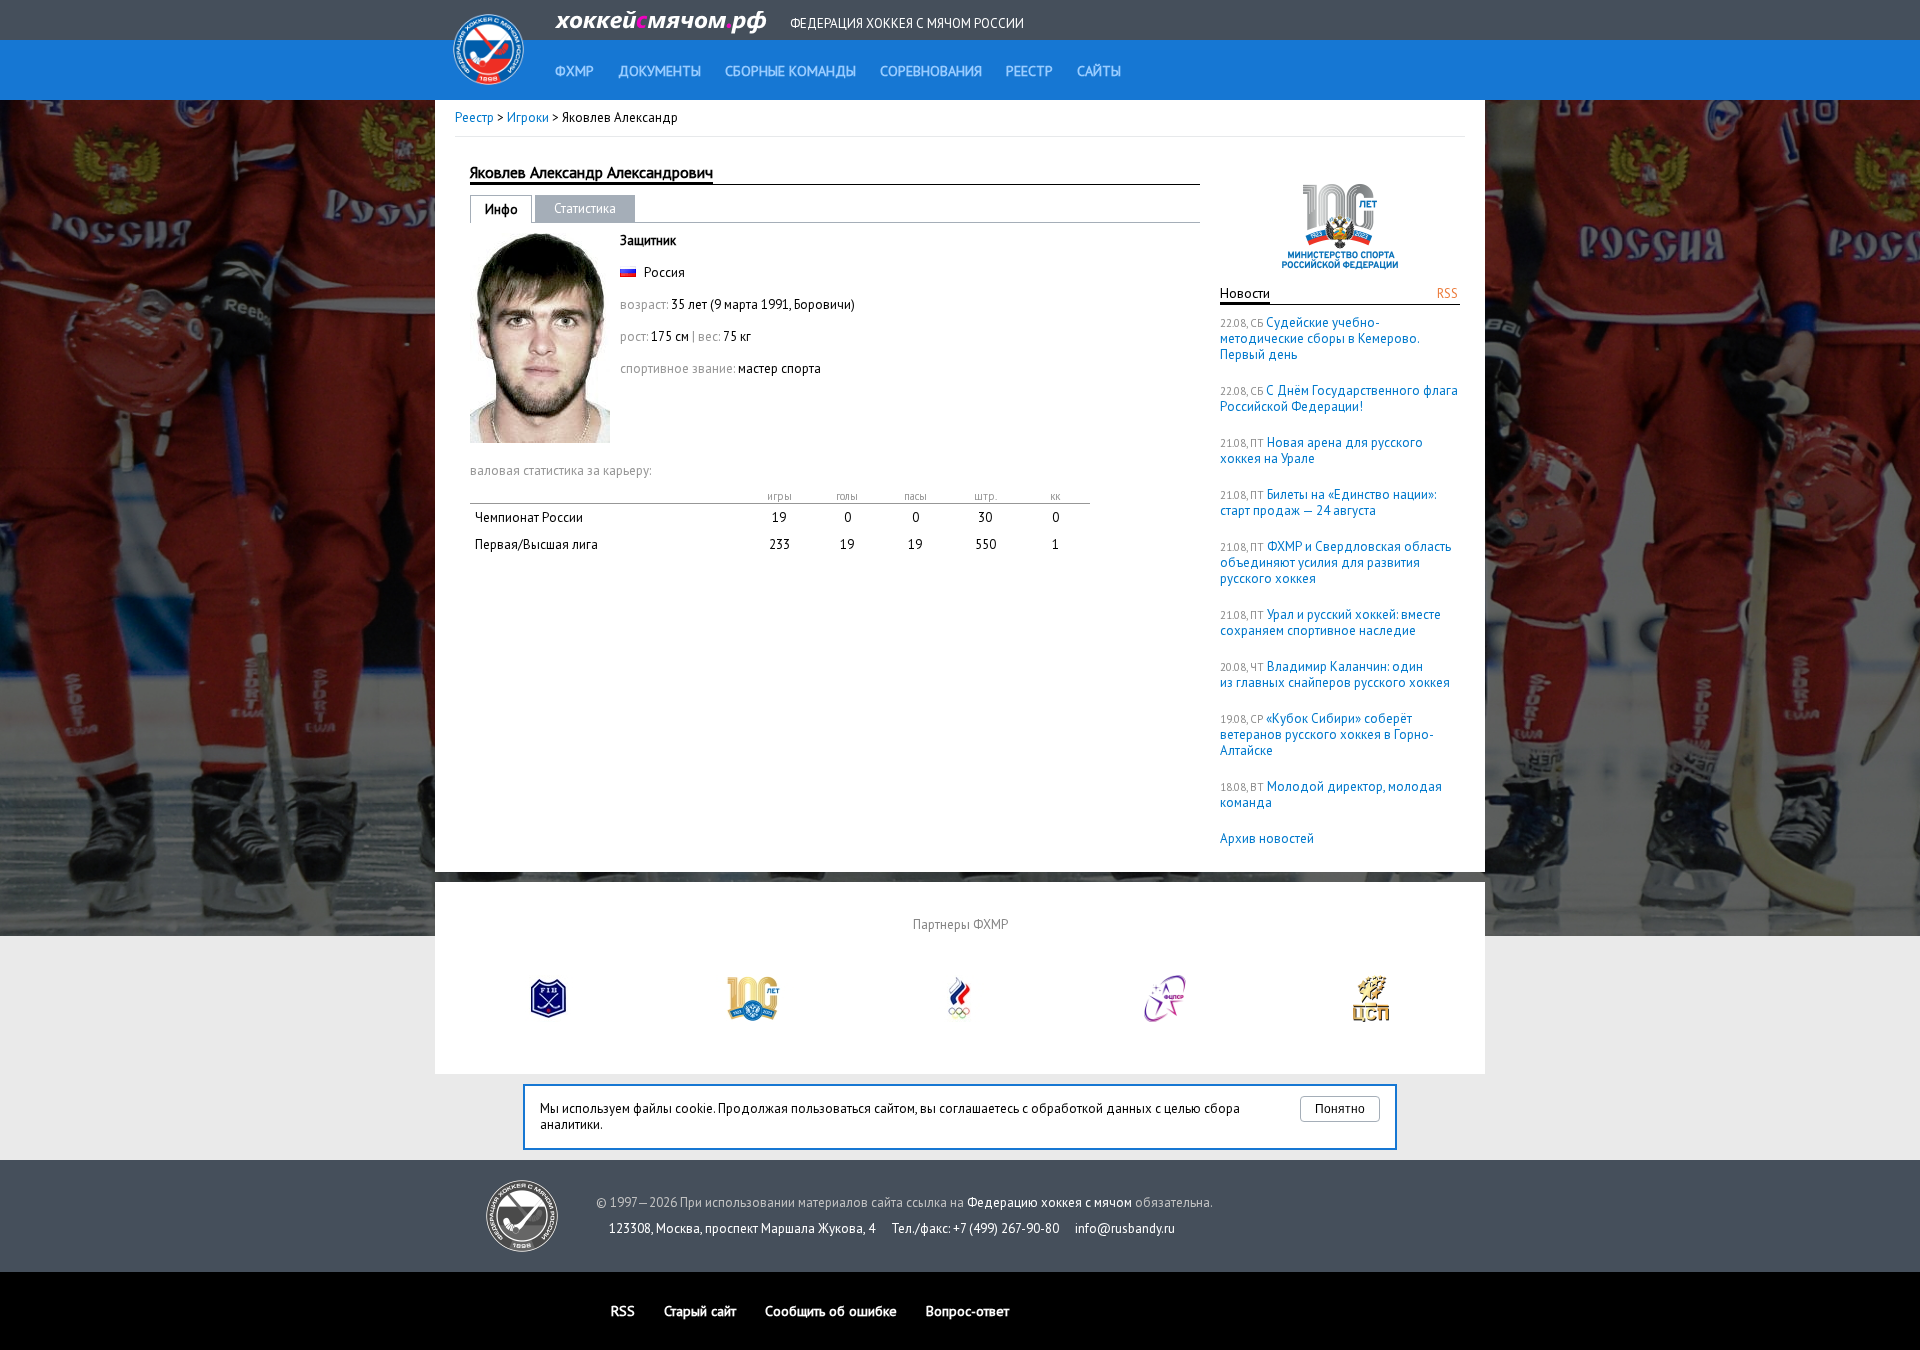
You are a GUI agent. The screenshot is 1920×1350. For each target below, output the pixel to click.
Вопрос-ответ (967, 1311)
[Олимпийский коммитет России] (960, 1017)
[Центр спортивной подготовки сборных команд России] (1371, 1017)
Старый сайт (700, 1311)
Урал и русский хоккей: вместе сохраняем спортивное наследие (1330, 622)
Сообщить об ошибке (831, 1311)
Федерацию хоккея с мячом (1049, 1202)
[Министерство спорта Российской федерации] (754, 1017)
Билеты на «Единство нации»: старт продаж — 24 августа (1328, 502)
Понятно (1340, 1109)
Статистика (585, 208)
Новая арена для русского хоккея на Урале (1321, 450)
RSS (1447, 293)
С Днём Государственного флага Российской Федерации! (1339, 398)
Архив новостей (1267, 838)
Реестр (474, 117)
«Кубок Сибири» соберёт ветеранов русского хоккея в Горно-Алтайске (1327, 734)
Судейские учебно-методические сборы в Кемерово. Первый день (1319, 338)
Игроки (528, 117)
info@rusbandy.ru (1125, 1228)
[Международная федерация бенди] (549, 1017)
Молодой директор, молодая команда (1331, 794)
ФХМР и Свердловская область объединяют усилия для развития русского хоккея (1335, 562)
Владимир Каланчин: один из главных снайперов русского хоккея (1335, 674)
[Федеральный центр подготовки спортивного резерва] (1166, 1017)
